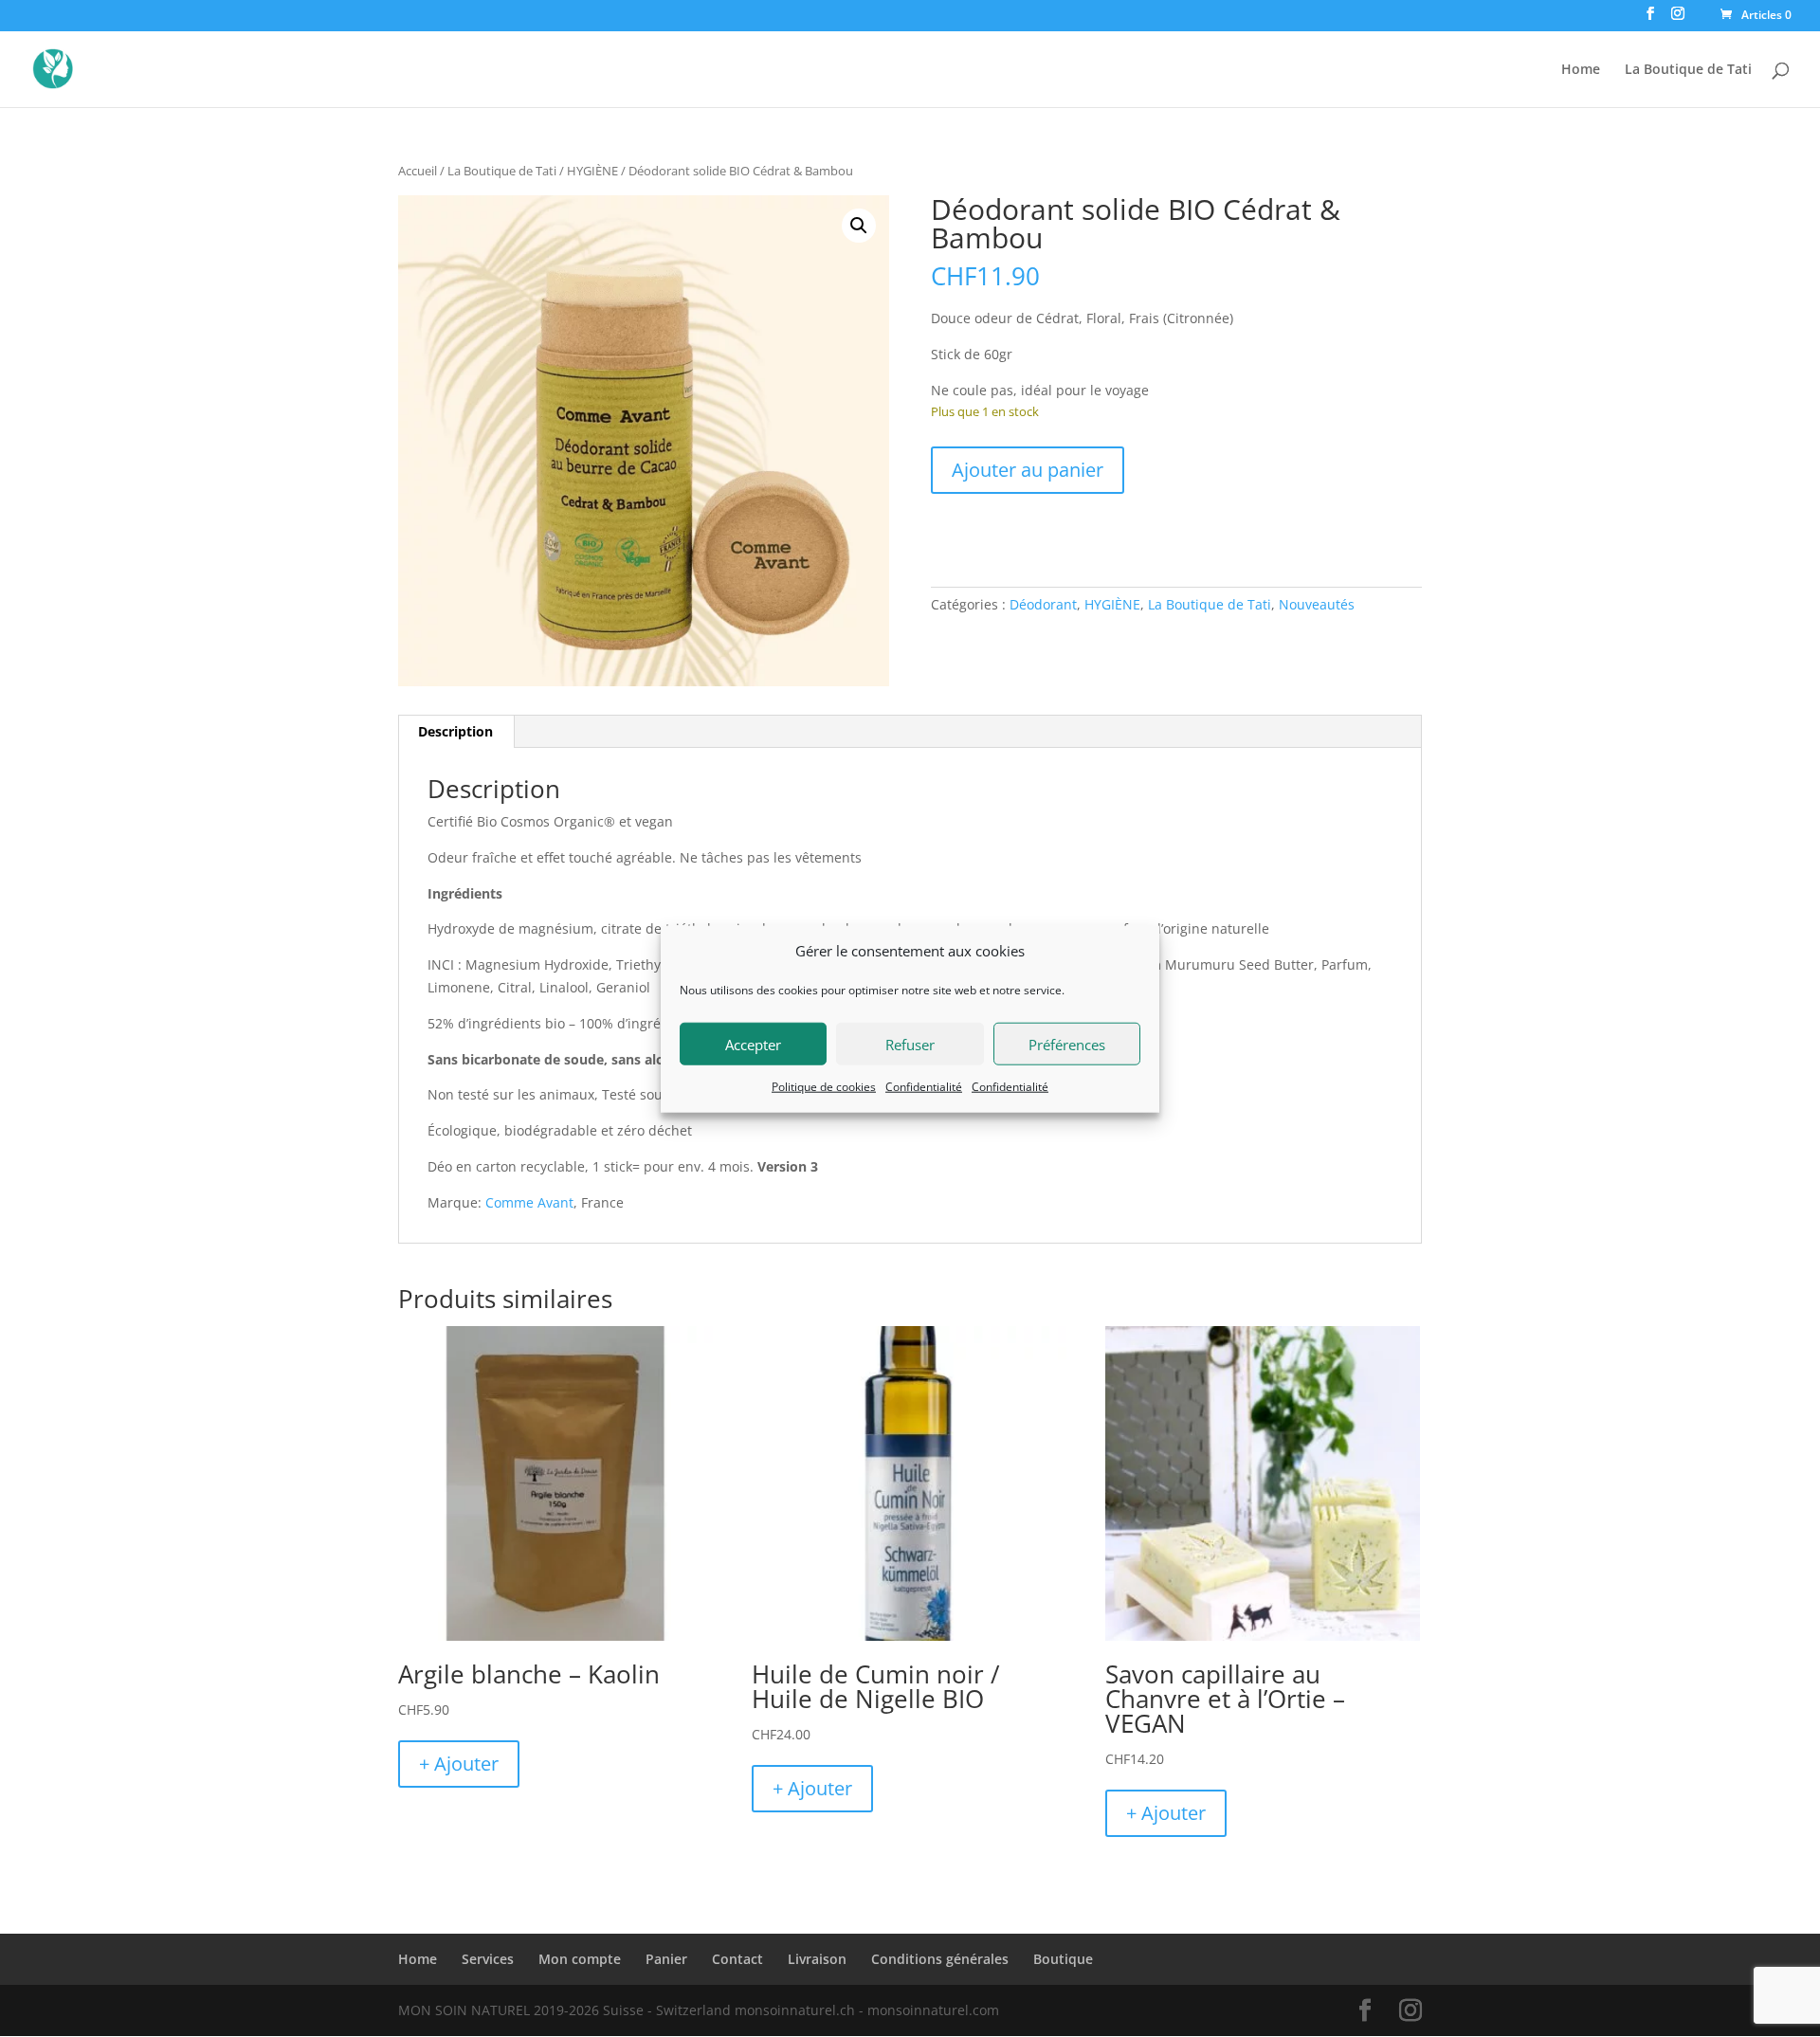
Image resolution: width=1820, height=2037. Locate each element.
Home (1581, 70)
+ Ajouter (459, 1764)
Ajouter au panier (1028, 470)
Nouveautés (1317, 604)
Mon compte (580, 1959)
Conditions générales (940, 1959)
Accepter (753, 1044)
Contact (737, 1959)
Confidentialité (924, 1086)
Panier (666, 1959)
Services (488, 1959)
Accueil (418, 171)
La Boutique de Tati (1688, 70)
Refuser (910, 1044)
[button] (859, 226)
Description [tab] (455, 731)
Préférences (1067, 1044)
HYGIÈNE (592, 171)
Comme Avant (529, 1202)
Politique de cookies (824, 1086)
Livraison (817, 1959)
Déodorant (1043, 604)
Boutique (1063, 1959)
